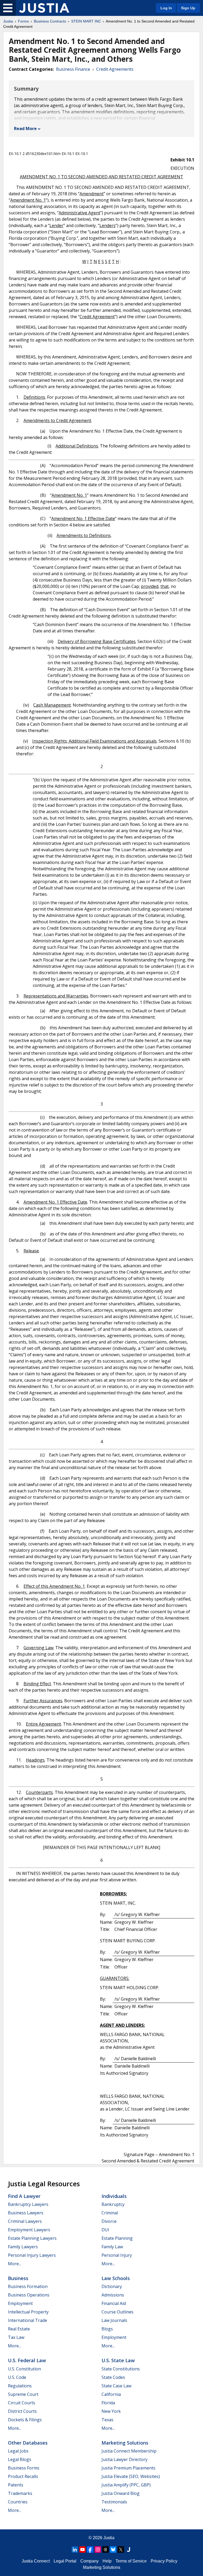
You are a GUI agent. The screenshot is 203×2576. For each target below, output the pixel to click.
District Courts (22, 2411)
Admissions (113, 2295)
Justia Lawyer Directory (124, 2459)
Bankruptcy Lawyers (28, 2204)
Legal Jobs (18, 2451)
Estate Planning (117, 2238)
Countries (18, 2502)
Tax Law (16, 2337)
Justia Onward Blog (121, 2493)
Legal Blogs (20, 2459)
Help (107, 2561)
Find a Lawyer (24, 2196)
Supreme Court (23, 2394)
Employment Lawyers (29, 2230)
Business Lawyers (26, 2213)
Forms (23, 21)
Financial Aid (114, 2303)
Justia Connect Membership (129, 2451)
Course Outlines (117, 2312)
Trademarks (20, 2493)
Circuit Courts (22, 2403)
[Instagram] (98, 2550)
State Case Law (116, 2386)
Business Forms (24, 2468)
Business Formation (28, 2286)
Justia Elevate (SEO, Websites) (131, 2476)
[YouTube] (82, 2550)
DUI (105, 2230)
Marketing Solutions (125, 2443)
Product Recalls (23, 2476)
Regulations (20, 2386)
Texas (107, 2420)
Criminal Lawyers (25, 2221)
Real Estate (19, 2329)
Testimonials (114, 2502)
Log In (166, 8)
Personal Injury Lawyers (32, 2255)
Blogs (107, 2329)
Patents (16, 2485)
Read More (25, 128)
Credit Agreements (115, 69)
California (111, 2394)
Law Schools (116, 2278)
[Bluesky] (113, 2550)
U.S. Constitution (24, 2369)
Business (18, 2278)
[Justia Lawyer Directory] (128, 2550)
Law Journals (114, 2320)
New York (111, 2411)
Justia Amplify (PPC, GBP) (126, 2485)
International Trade (27, 2320)
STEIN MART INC (86, 21)
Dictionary (112, 2286)
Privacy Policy (164, 2561)
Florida (108, 2403)
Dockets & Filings (25, 2420)
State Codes (113, 2377)
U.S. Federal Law (27, 2360)
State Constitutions (121, 2369)
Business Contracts (50, 21)
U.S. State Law (118, 2360)
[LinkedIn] (75, 2550)
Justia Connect (36, 2561)
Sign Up (188, 8)
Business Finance (73, 69)
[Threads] (105, 2550)
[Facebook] (90, 2550)
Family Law (112, 2247)
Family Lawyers (23, 2247)
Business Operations (29, 2295)
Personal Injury (117, 2255)
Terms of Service (131, 2561)
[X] (121, 2550)
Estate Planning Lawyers (32, 2238)
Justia (8, 21)
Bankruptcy (113, 2204)
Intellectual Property (28, 2312)
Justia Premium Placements (128, 2468)
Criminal (110, 2213)
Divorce (109, 2221)
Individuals (114, 2196)
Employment (20, 2303)
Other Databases (28, 2443)
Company (89, 2561)
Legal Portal (65, 2561)
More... (15, 2264)
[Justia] (44, 8)
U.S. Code (17, 2377)
